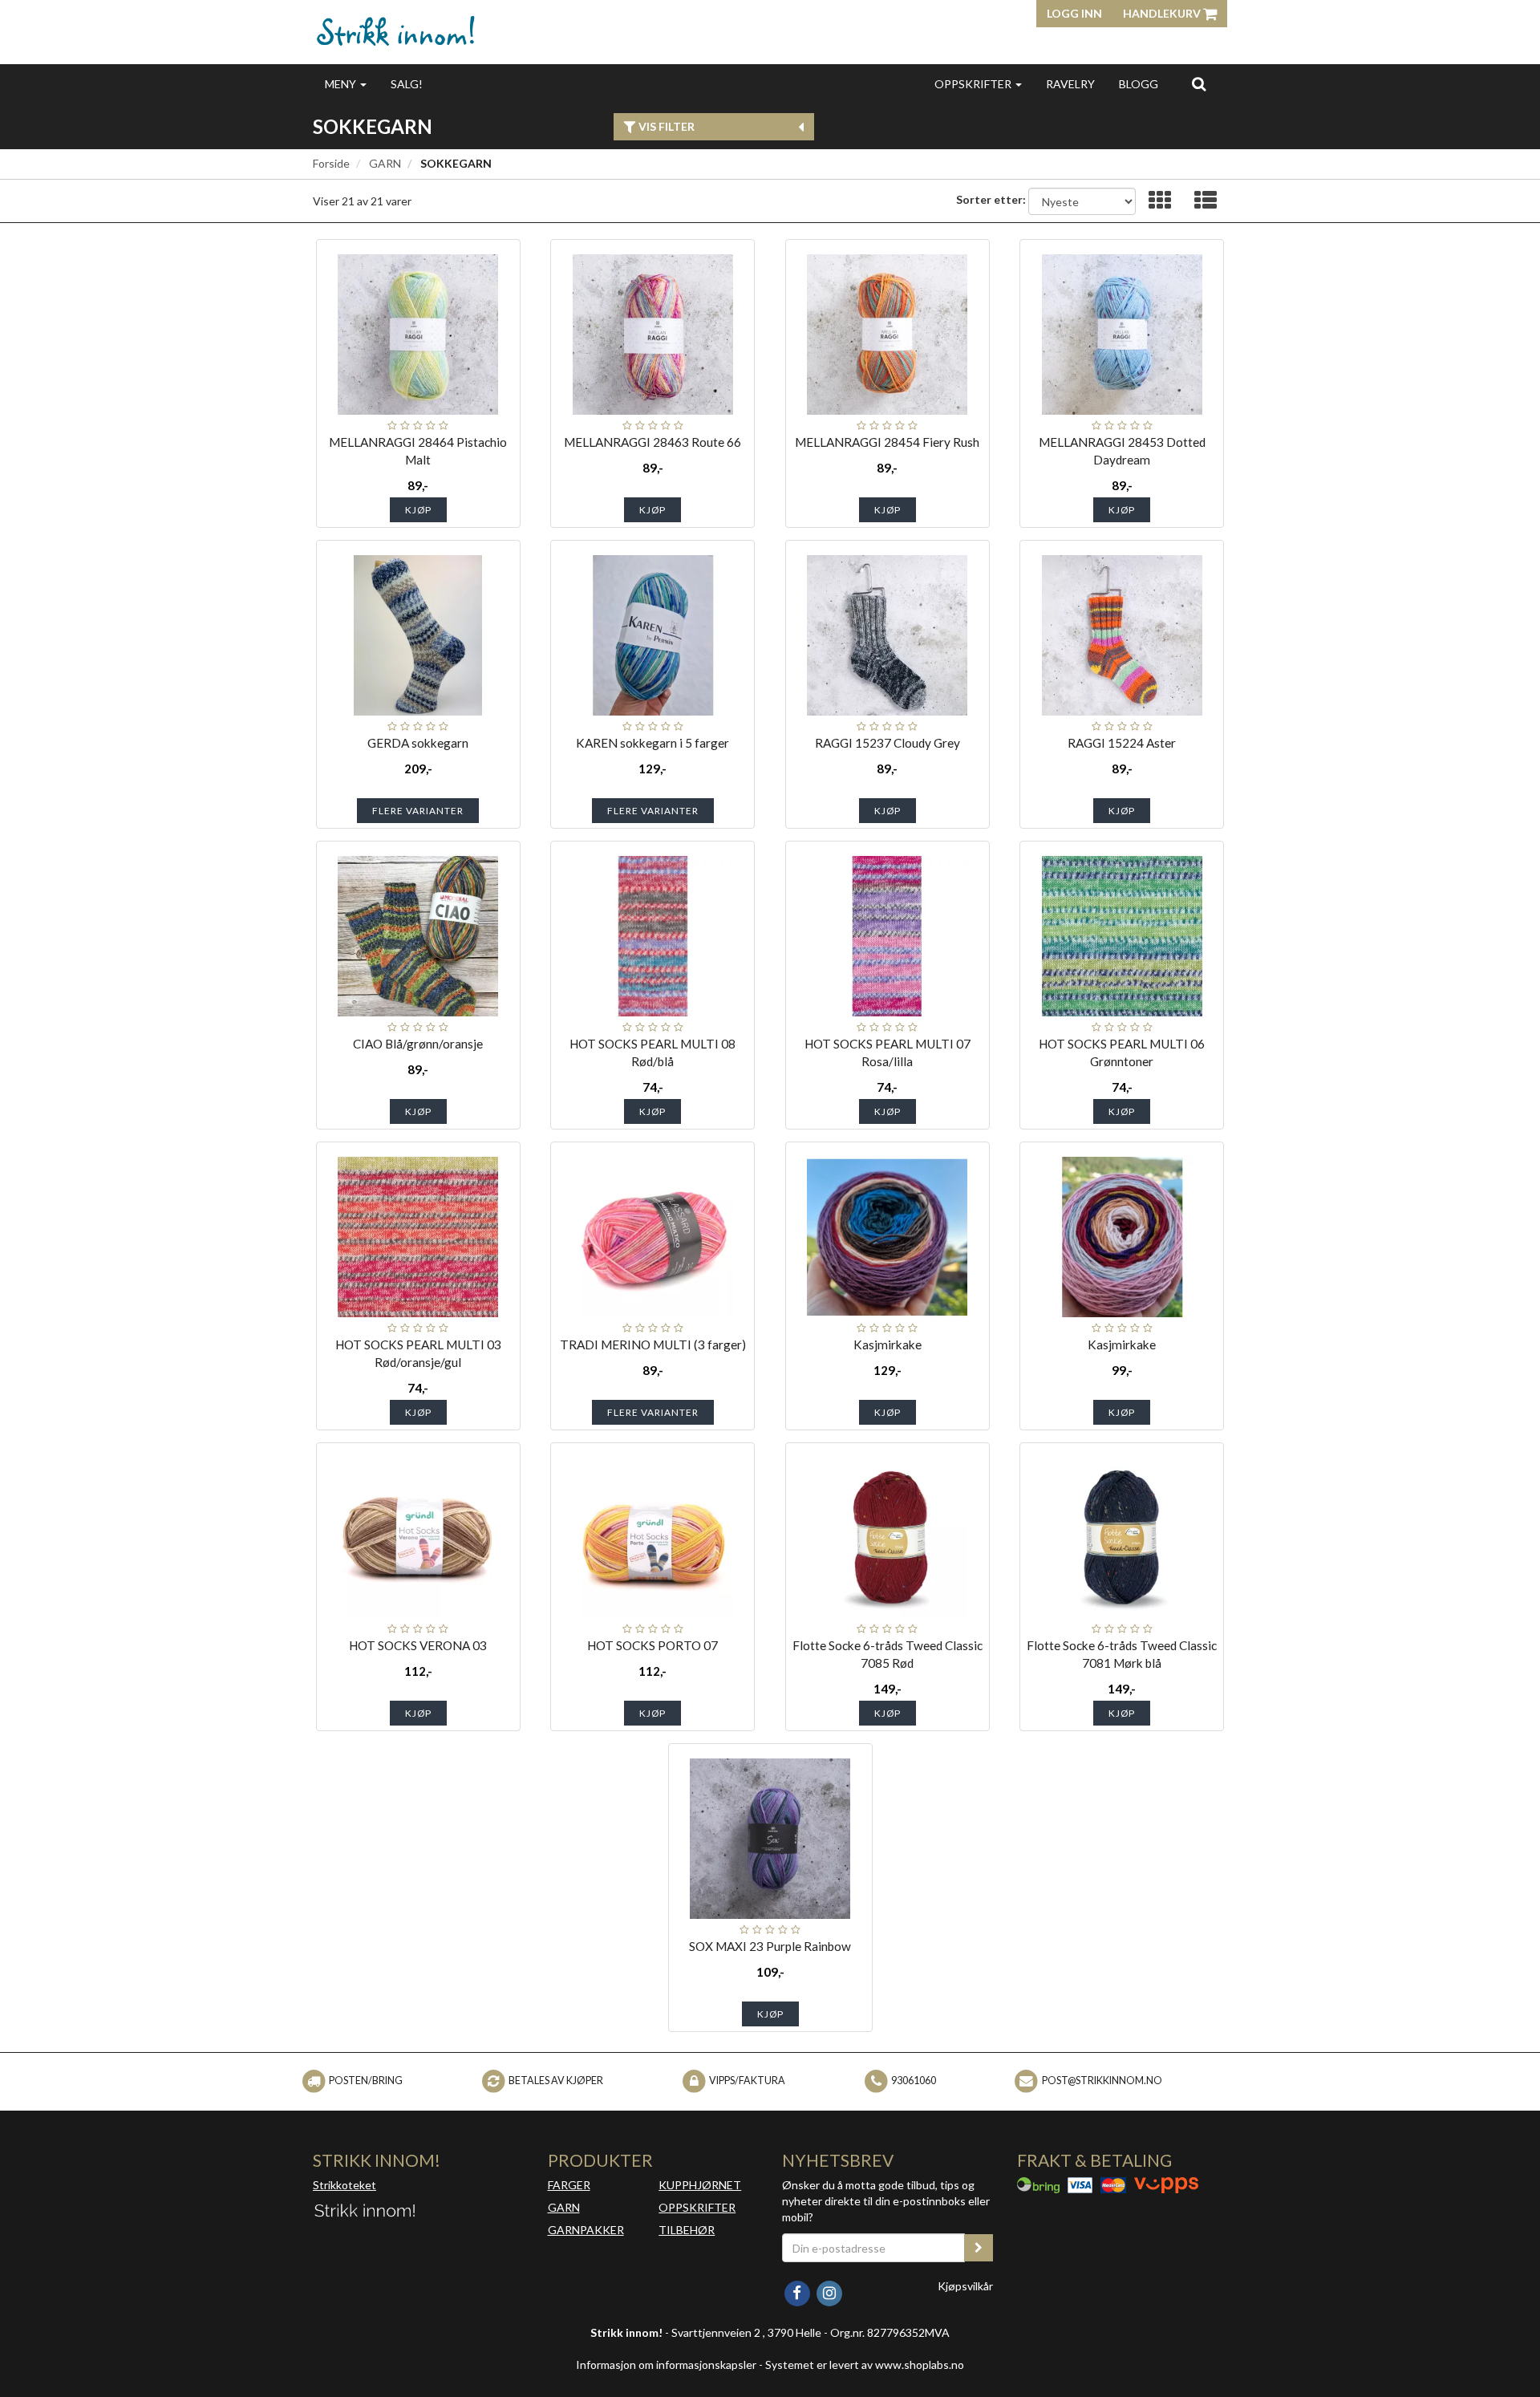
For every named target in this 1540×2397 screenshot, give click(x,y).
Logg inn (1074, 13)
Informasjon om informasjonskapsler (666, 2365)
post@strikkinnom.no (1102, 2081)
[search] (1199, 83)
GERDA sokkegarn (418, 743)
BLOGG (1139, 84)
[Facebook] (798, 2292)
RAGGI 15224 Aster (1122, 743)
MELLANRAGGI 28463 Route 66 (652, 442)
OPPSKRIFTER (974, 84)
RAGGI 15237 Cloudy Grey (888, 743)
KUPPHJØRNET (700, 2185)
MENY (342, 84)
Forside (331, 163)
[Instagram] (829, 2292)
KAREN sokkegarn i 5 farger (652, 743)
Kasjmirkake (888, 1345)
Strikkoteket (344, 2185)
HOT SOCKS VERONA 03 (418, 1645)
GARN (385, 163)
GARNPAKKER (586, 2230)
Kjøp (418, 510)
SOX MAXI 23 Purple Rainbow (770, 1946)
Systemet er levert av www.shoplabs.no (865, 2365)
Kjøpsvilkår (965, 2286)
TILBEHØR (687, 2230)
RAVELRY (1070, 84)
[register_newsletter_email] (979, 2248)
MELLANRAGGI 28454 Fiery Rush (887, 442)
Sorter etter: (991, 199)
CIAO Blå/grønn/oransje (418, 1044)
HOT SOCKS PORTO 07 (652, 1645)
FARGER (569, 2185)
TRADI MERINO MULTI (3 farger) (653, 1345)
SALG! (407, 84)
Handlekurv (1163, 13)
